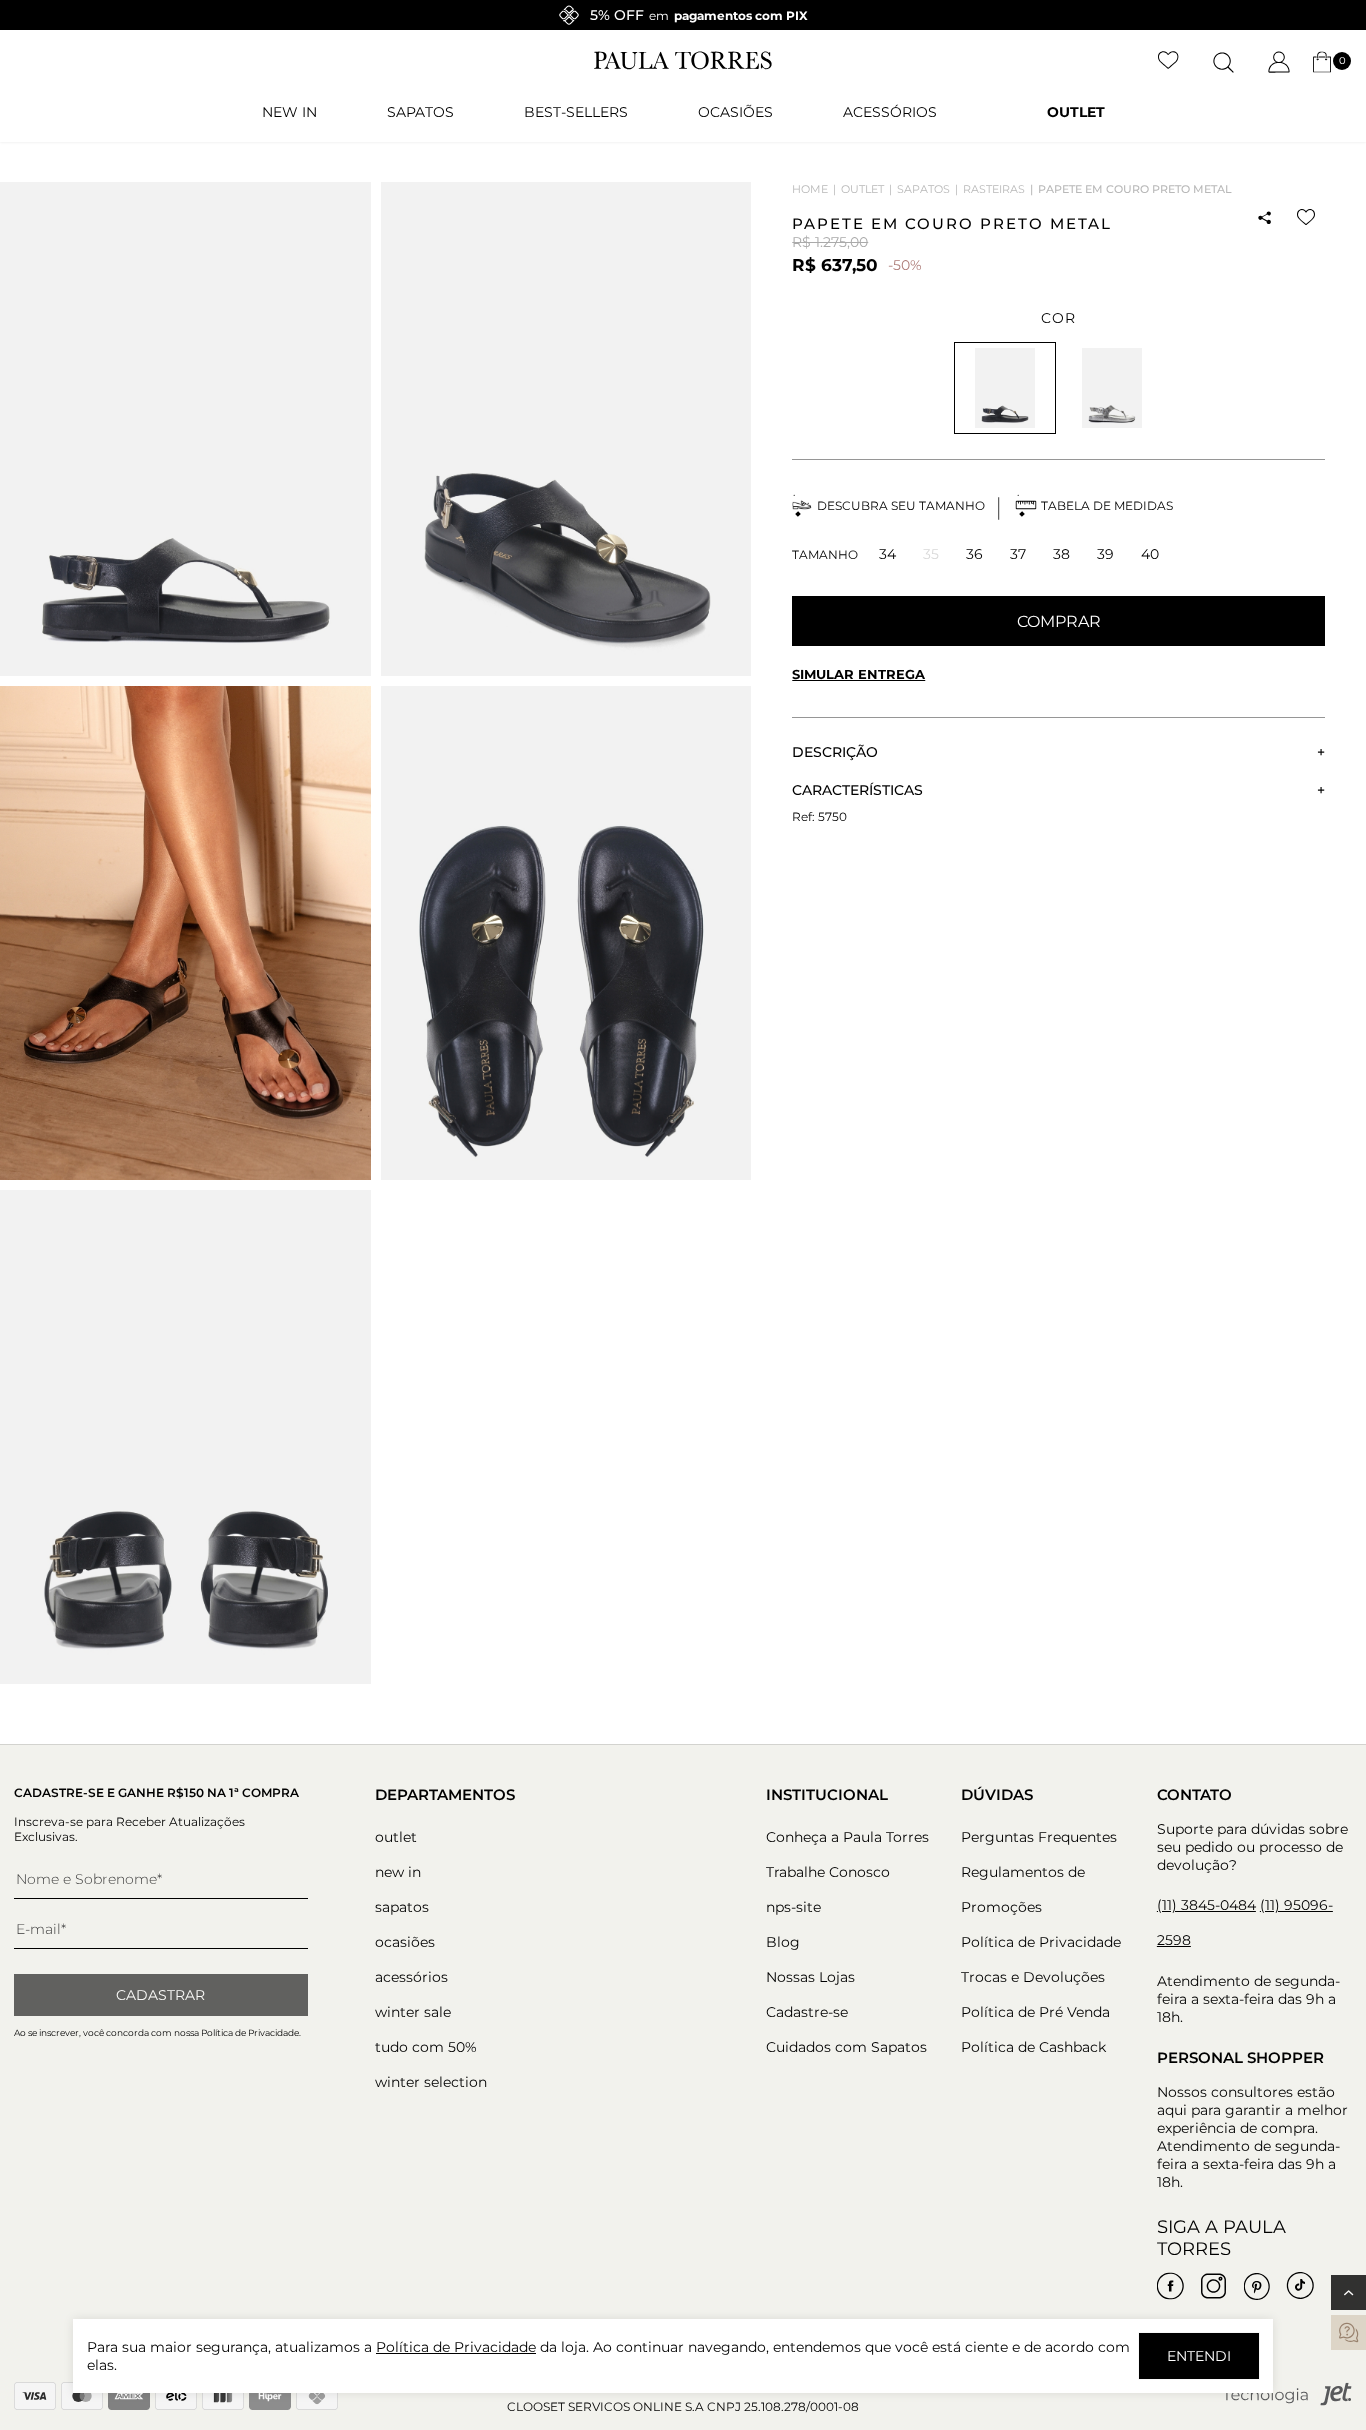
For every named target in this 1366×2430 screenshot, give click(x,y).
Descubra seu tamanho (901, 505)
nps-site (793, 1907)
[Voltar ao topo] (1348, 2292)
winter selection (431, 2082)
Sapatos (420, 112)
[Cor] (1112, 388)
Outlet (1076, 112)
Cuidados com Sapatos (846, 2047)
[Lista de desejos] (1168, 62)
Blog (783, 1942)
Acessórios (890, 112)
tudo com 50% (426, 2047)
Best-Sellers (576, 112)
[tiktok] (1300, 2286)
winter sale (413, 2012)
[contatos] (1348, 2332)
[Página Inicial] (683, 65)
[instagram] (1214, 2286)
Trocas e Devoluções (1033, 1977)
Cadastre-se (807, 2012)
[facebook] (1171, 2286)
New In (289, 112)
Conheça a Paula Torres (847, 1837)
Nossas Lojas (810, 1977)
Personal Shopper (1240, 2057)
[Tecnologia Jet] (1287, 2401)
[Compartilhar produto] (1265, 218)
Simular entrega (858, 674)
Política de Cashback (1033, 2047)
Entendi (1199, 2356)
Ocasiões (735, 112)
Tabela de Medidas (1107, 505)
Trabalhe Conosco (828, 1872)
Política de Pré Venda (1035, 2012)
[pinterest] (1257, 2286)
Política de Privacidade (1041, 1942)
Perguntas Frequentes (1039, 1837)
